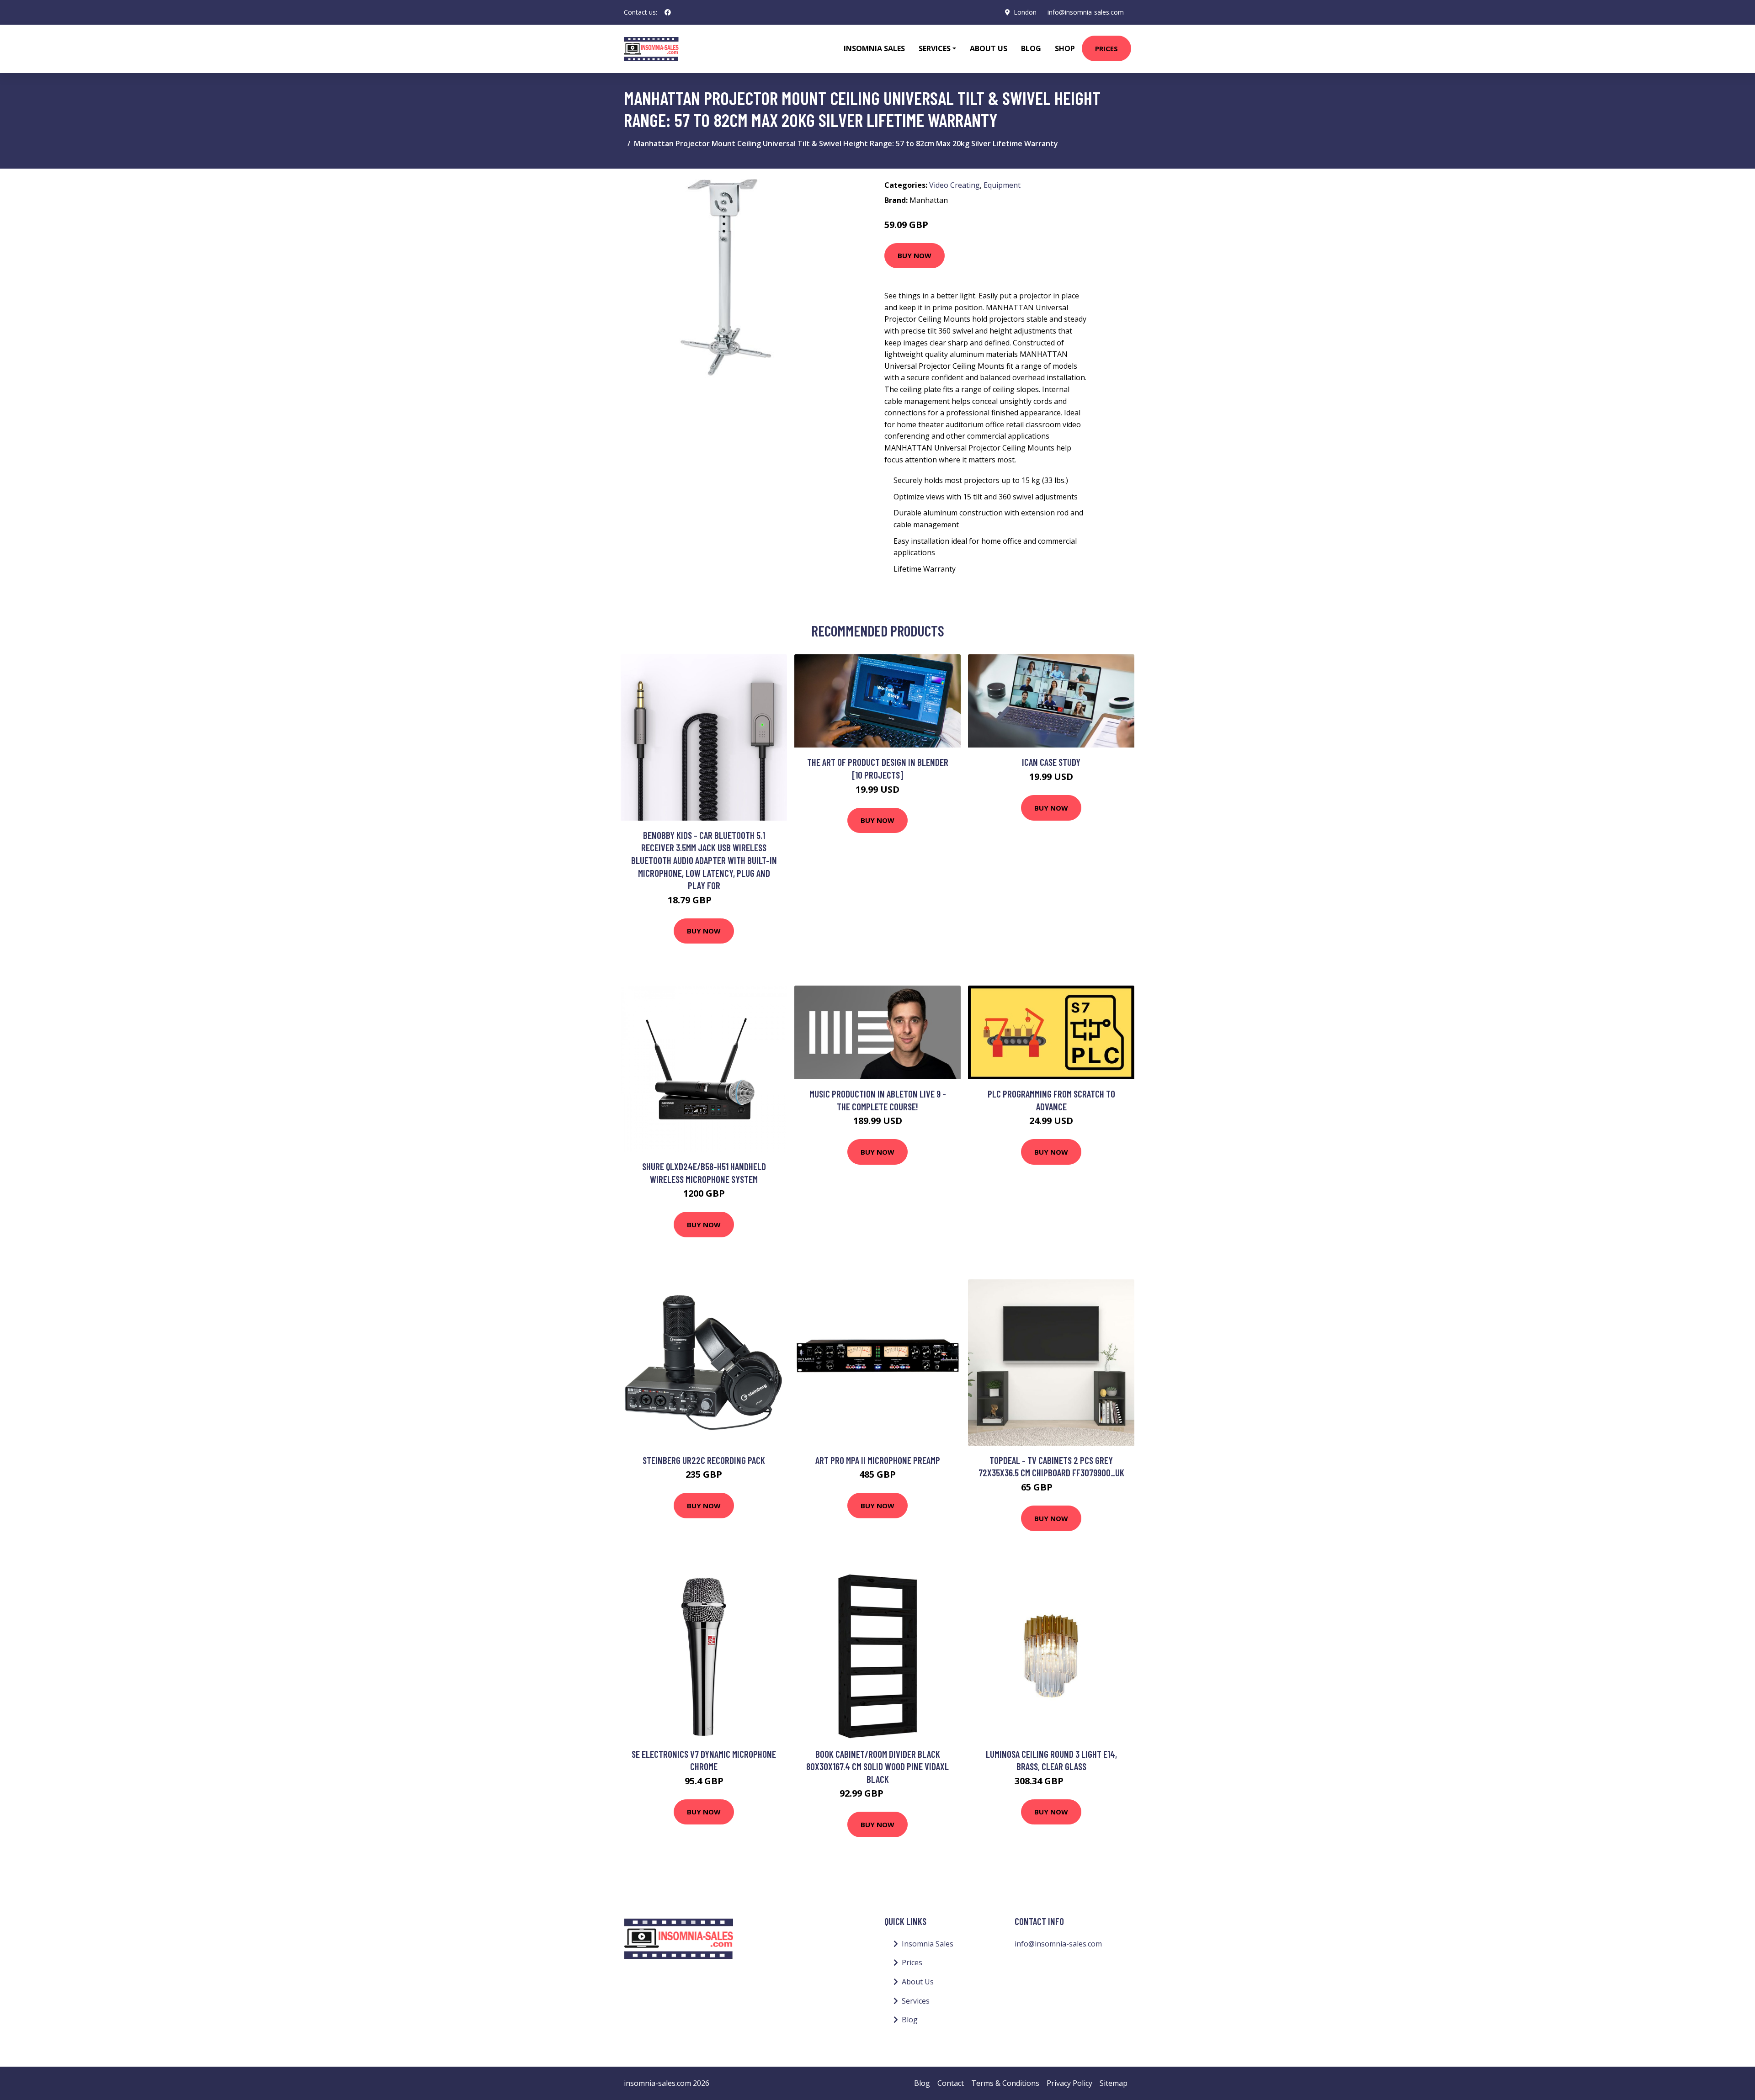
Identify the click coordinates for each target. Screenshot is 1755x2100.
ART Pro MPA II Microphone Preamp (878, 1460)
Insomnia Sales (874, 48)
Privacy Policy (1069, 2083)
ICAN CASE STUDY (1051, 762)
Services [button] (935, 48)
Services (916, 2001)
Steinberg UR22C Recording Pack (704, 1460)
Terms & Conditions (1005, 2083)
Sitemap (1114, 2083)
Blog (1031, 48)
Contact (951, 2083)
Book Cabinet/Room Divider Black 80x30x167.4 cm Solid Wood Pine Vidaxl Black (877, 1766)
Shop (1065, 48)
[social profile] (668, 12)
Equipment (1002, 185)
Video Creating (955, 185)
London (1025, 12)
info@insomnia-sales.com (1086, 12)
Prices (1106, 48)
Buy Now (915, 255)
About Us (989, 48)
